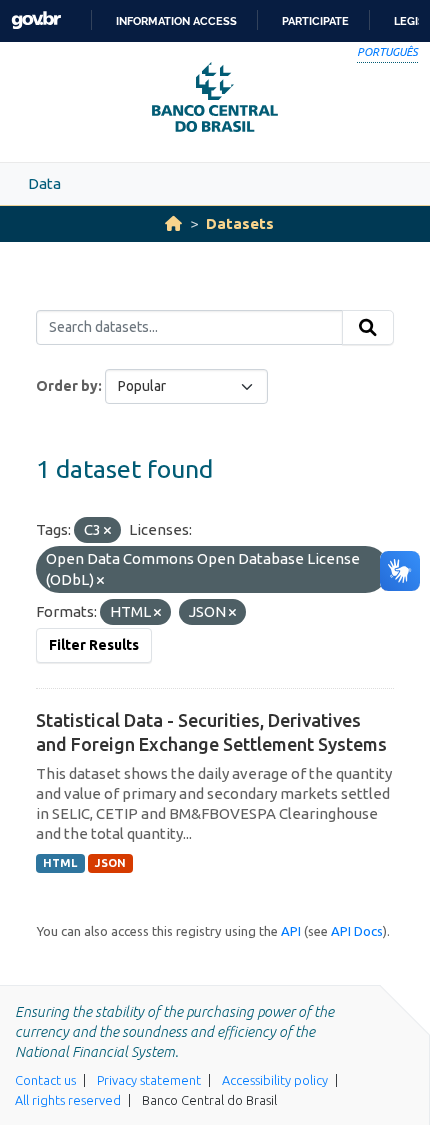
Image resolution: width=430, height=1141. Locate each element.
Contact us (45, 1080)
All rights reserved (68, 1100)
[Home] (173, 223)
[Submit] (368, 328)
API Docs (357, 931)
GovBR (36, 20)
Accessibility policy (275, 1080)
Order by (67, 386)
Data (44, 183)
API (291, 931)
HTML (60, 863)
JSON (110, 863)
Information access (176, 21)
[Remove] (107, 531)
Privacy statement (149, 1080)
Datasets (240, 223)
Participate (315, 21)
